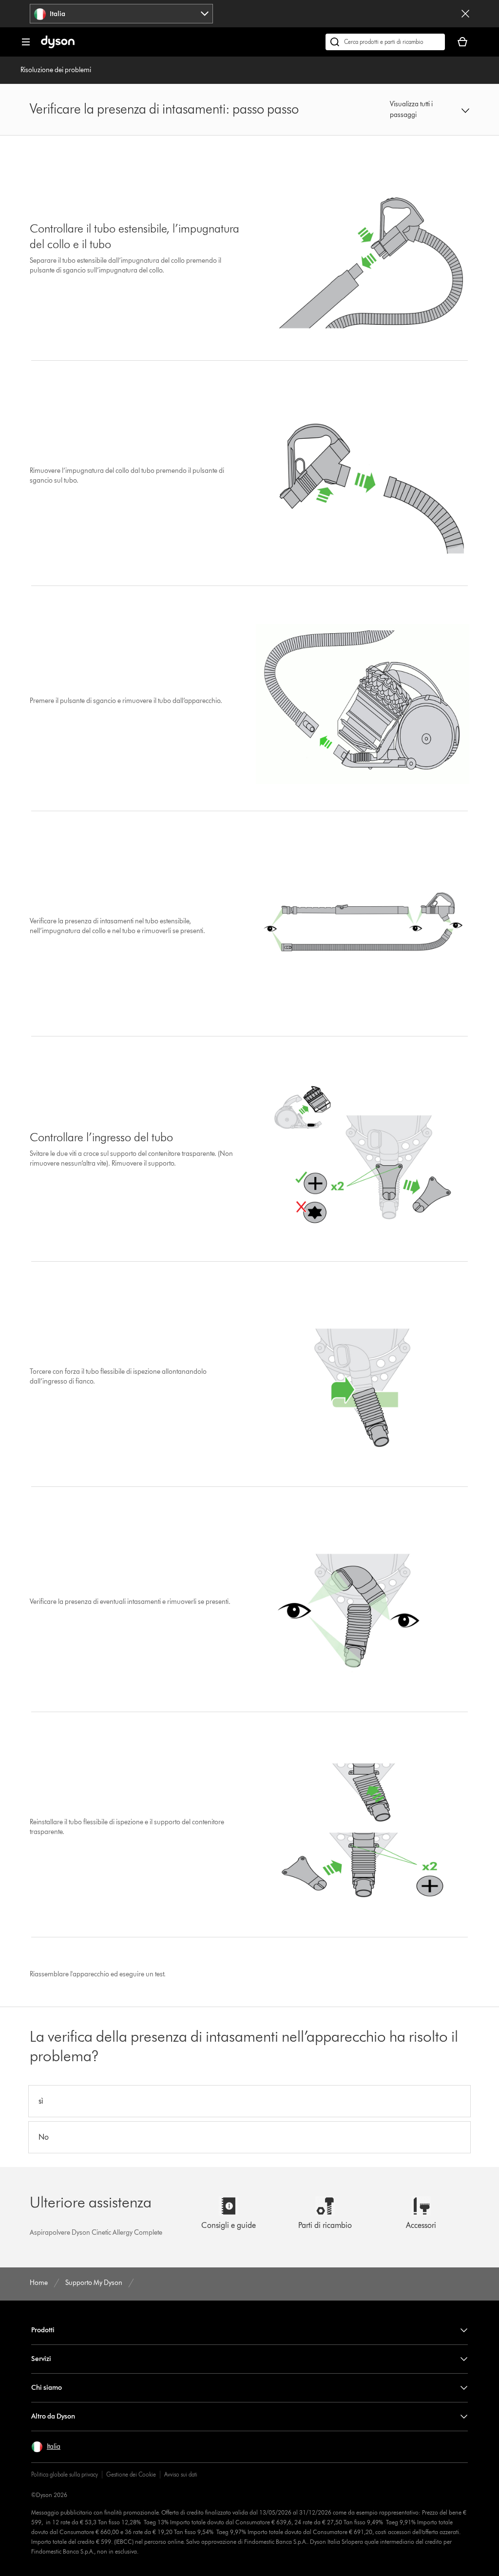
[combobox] (121, 14)
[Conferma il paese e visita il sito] (465, 14)
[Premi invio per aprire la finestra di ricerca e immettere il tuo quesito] (385, 42)
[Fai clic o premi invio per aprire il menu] (26, 42)
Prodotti (43, 2330)
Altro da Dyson (53, 2416)
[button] (430, 110)
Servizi (41, 2359)
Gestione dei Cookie (131, 2474)
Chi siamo (47, 2388)
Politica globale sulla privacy (65, 2474)
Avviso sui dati (181, 2474)
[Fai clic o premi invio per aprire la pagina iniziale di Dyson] (58, 46)
